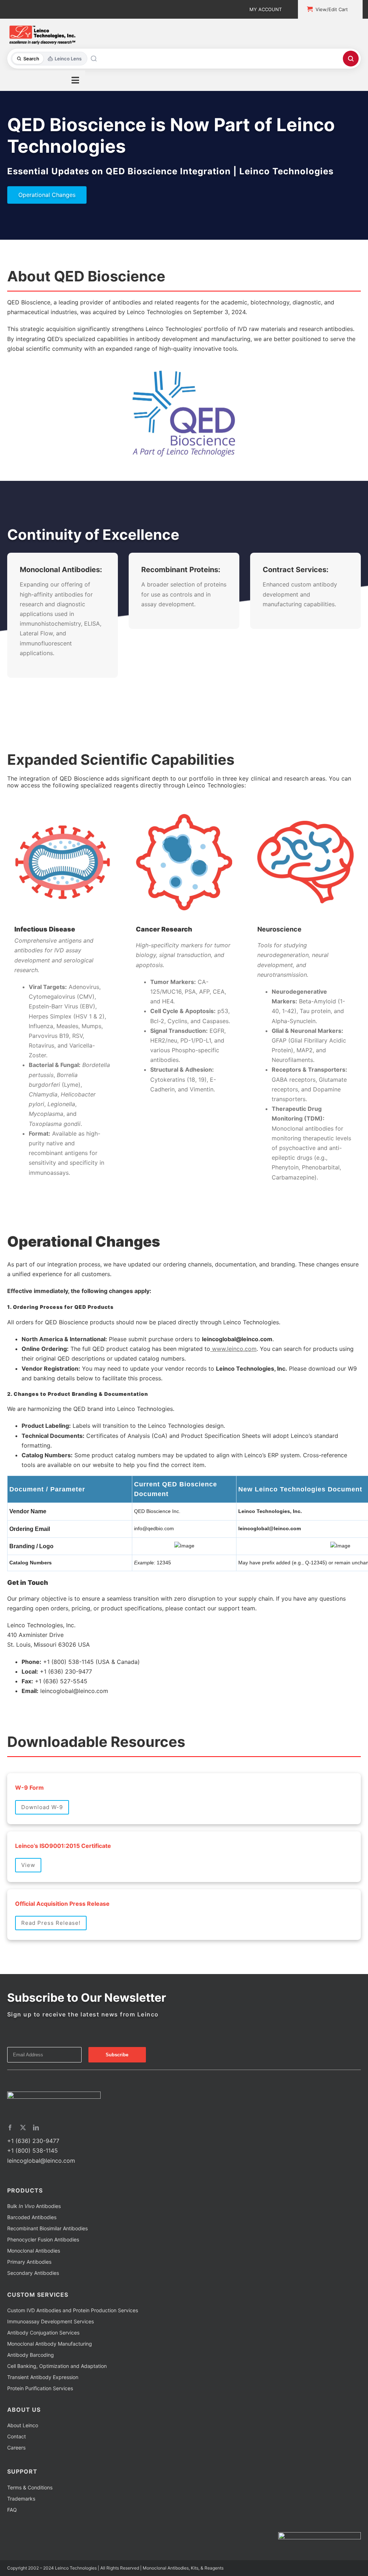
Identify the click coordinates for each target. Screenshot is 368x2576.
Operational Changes (47, 195)
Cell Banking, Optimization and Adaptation (57, 2366)
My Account (266, 9)
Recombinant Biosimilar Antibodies (47, 2228)
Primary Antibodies (29, 2262)
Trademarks (21, 2499)
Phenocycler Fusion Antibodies (43, 2239)
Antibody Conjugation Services (43, 2333)
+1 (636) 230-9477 (33, 2141)
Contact (17, 2436)
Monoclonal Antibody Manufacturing (50, 2344)
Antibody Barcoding (31, 2355)
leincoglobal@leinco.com (41, 2161)
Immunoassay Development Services (50, 2321)
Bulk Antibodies (34, 2206)
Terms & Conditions (30, 2487)
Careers (16, 2448)
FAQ (12, 2510)
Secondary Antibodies (33, 2273)
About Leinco (23, 2425)
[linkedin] (36, 2127)
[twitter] (23, 2127)
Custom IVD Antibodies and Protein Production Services (73, 2310)
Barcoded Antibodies (32, 2217)
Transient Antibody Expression (43, 2377)
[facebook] (10, 2127)
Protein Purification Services (40, 2388)
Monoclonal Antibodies (34, 2251)
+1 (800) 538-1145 (33, 2150)
